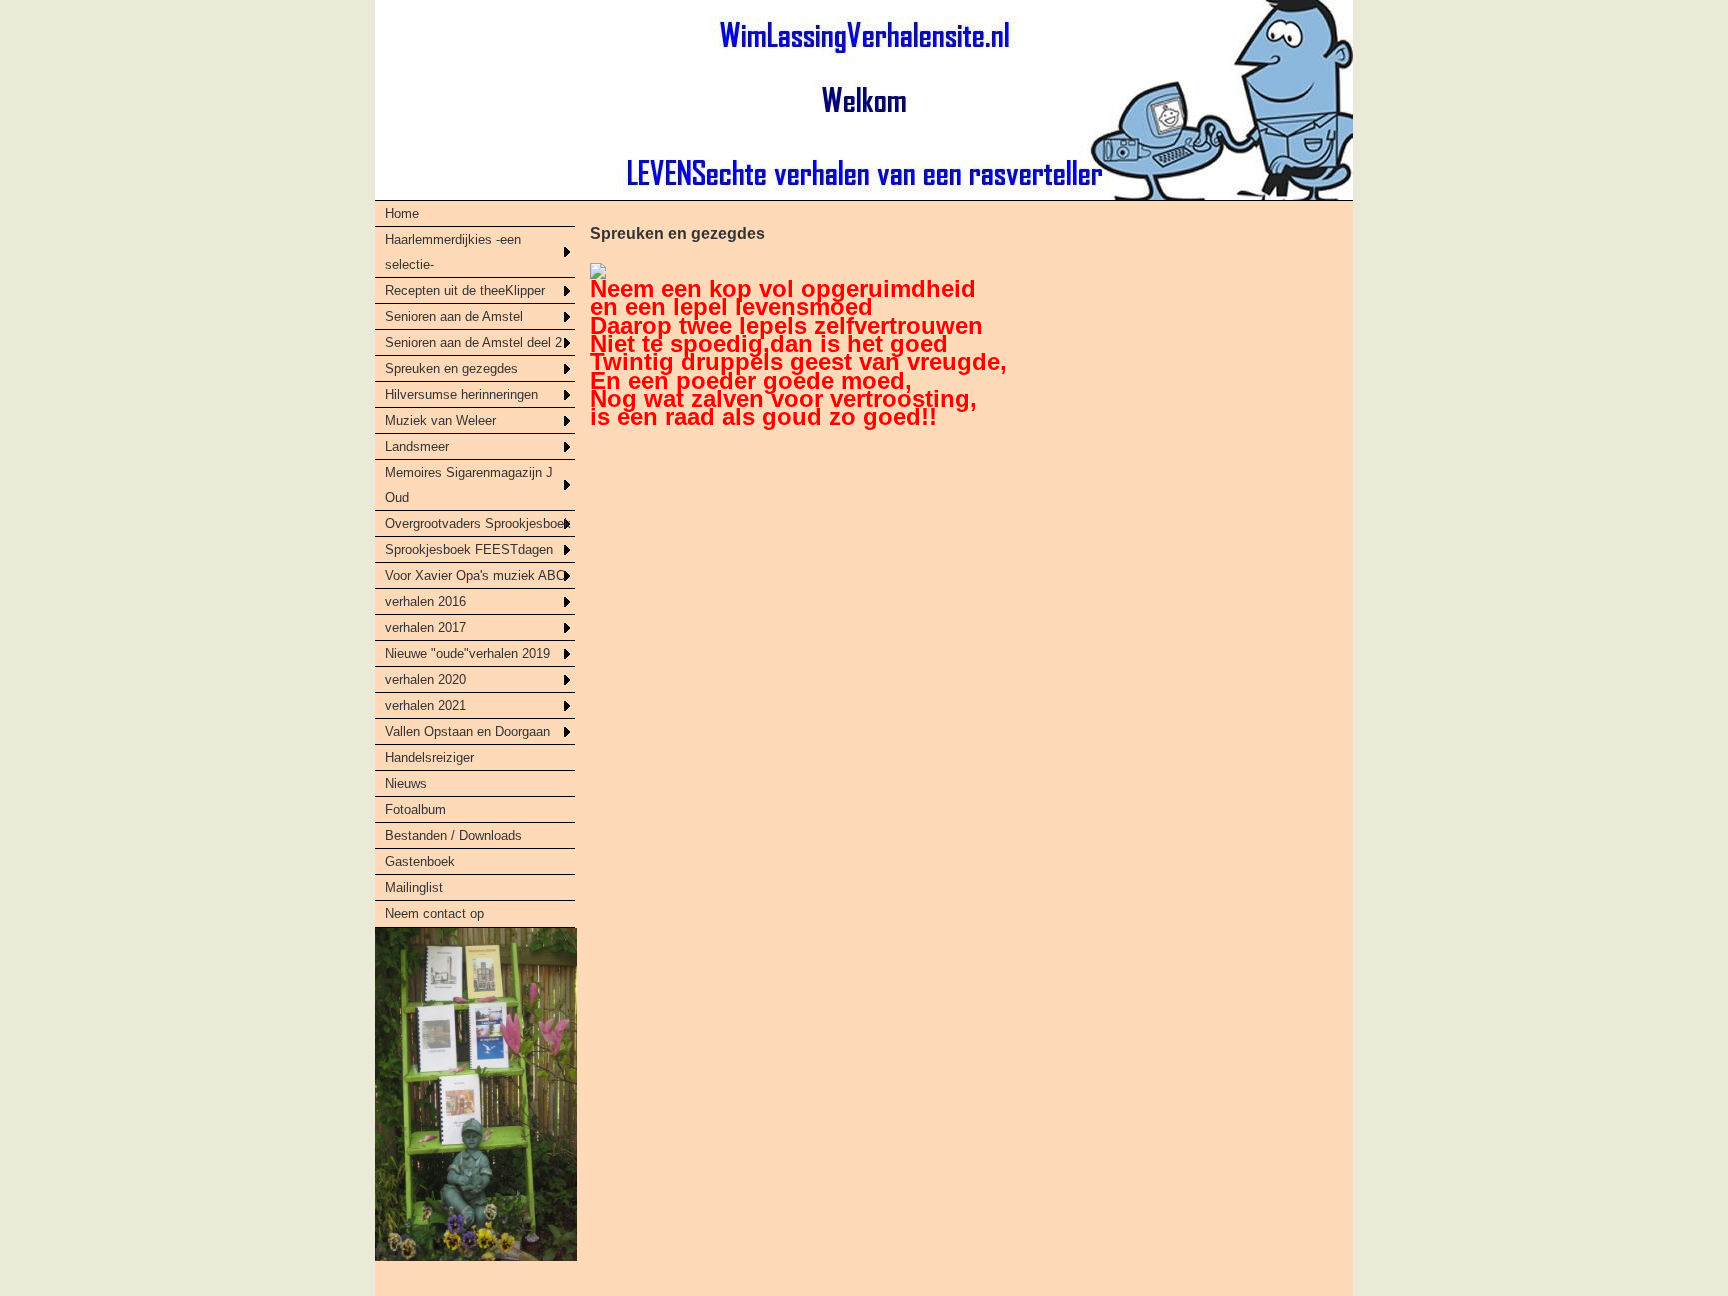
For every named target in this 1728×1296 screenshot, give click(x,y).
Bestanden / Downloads (453, 835)
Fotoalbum (415, 809)
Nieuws (406, 783)
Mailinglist (414, 887)
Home (402, 213)
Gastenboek (420, 861)
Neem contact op (434, 913)
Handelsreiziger (429, 757)
